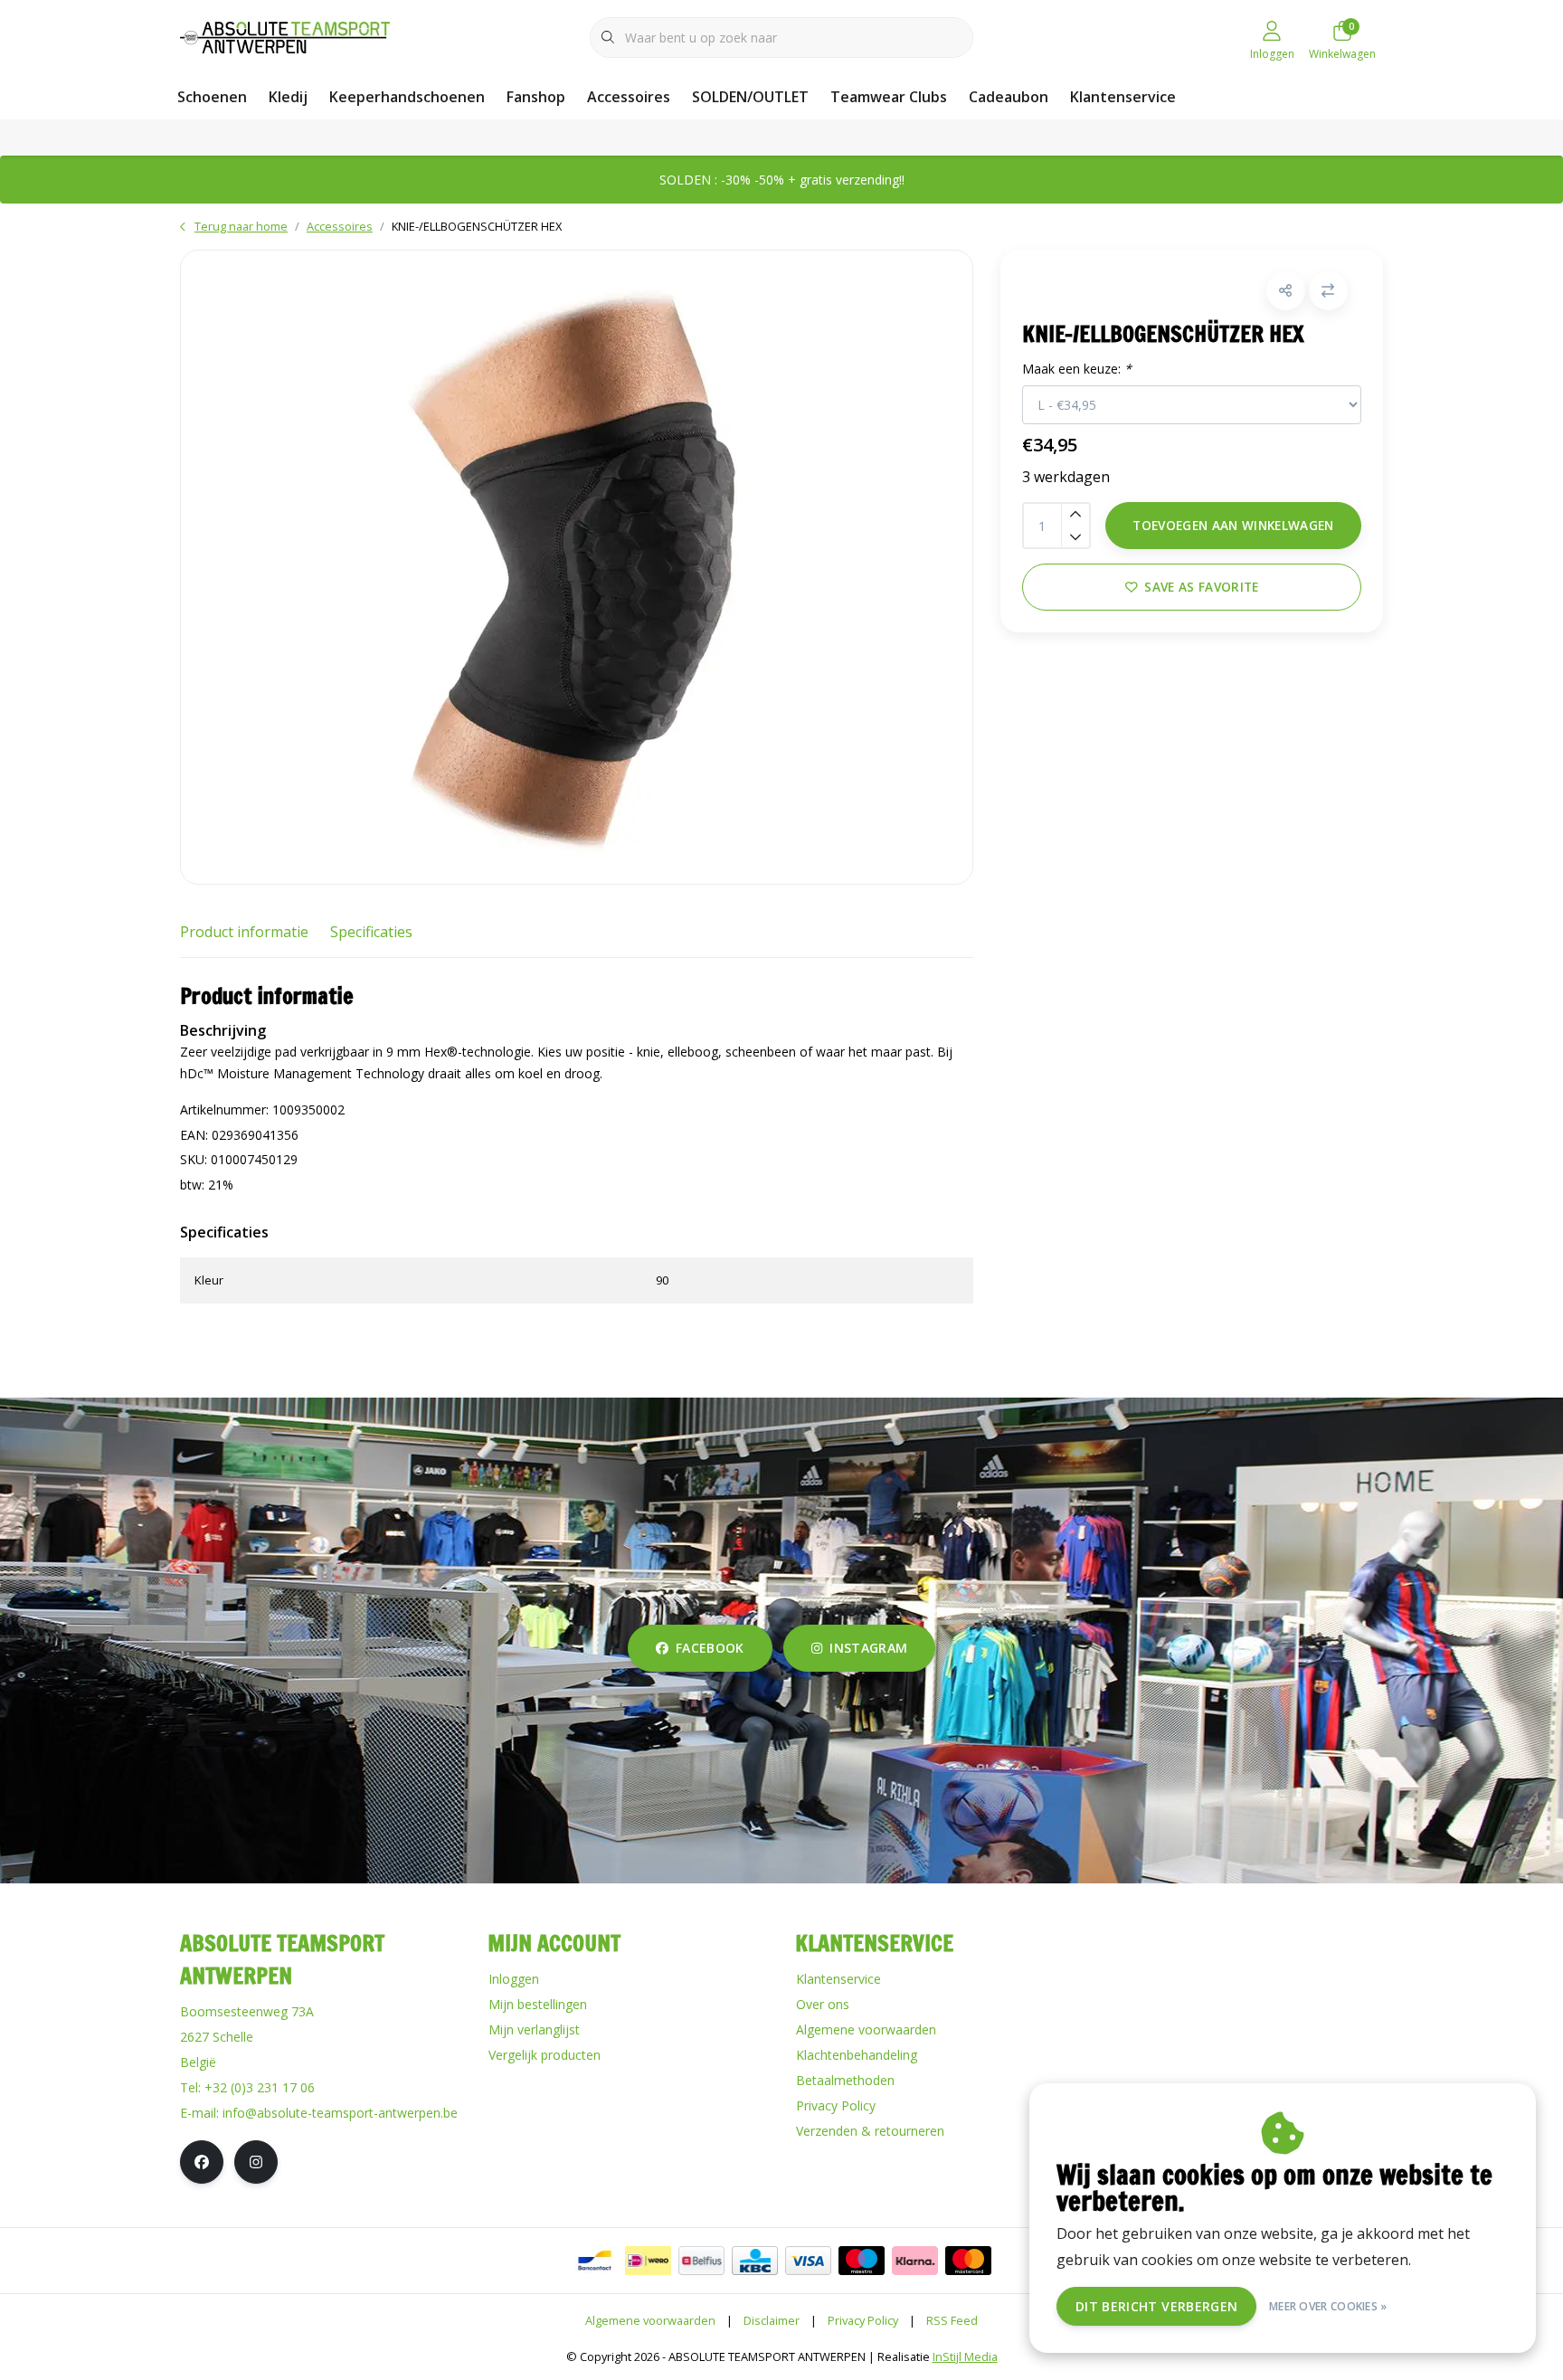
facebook (710, 1648)
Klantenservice (1123, 97)
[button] (1286, 291)
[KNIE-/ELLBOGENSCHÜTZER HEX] (577, 567)
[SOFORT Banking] (915, 2261)
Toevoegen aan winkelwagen (1233, 525)
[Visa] (808, 2261)
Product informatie (244, 932)
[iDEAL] (648, 2261)
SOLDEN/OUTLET (750, 97)
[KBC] (755, 2261)
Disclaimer (772, 2320)
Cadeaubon (1009, 97)
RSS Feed (952, 2320)
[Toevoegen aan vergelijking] (1328, 291)
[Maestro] (862, 2261)
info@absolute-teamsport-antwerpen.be (340, 2113)
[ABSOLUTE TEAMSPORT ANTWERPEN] (291, 35)
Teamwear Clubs (889, 97)
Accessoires (629, 97)
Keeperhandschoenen (407, 97)
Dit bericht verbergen (1156, 2306)
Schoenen (212, 97)
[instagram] (256, 2162)
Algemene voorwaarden (650, 2320)
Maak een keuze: (1077, 369)
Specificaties (371, 932)
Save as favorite (1201, 587)
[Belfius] (701, 2261)
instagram (868, 1648)
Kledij (288, 97)
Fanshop (536, 97)
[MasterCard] (968, 2261)
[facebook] (202, 2162)
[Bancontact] (595, 2261)
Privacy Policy (863, 2320)
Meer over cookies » (1328, 2306)
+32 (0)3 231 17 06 (260, 2087)
